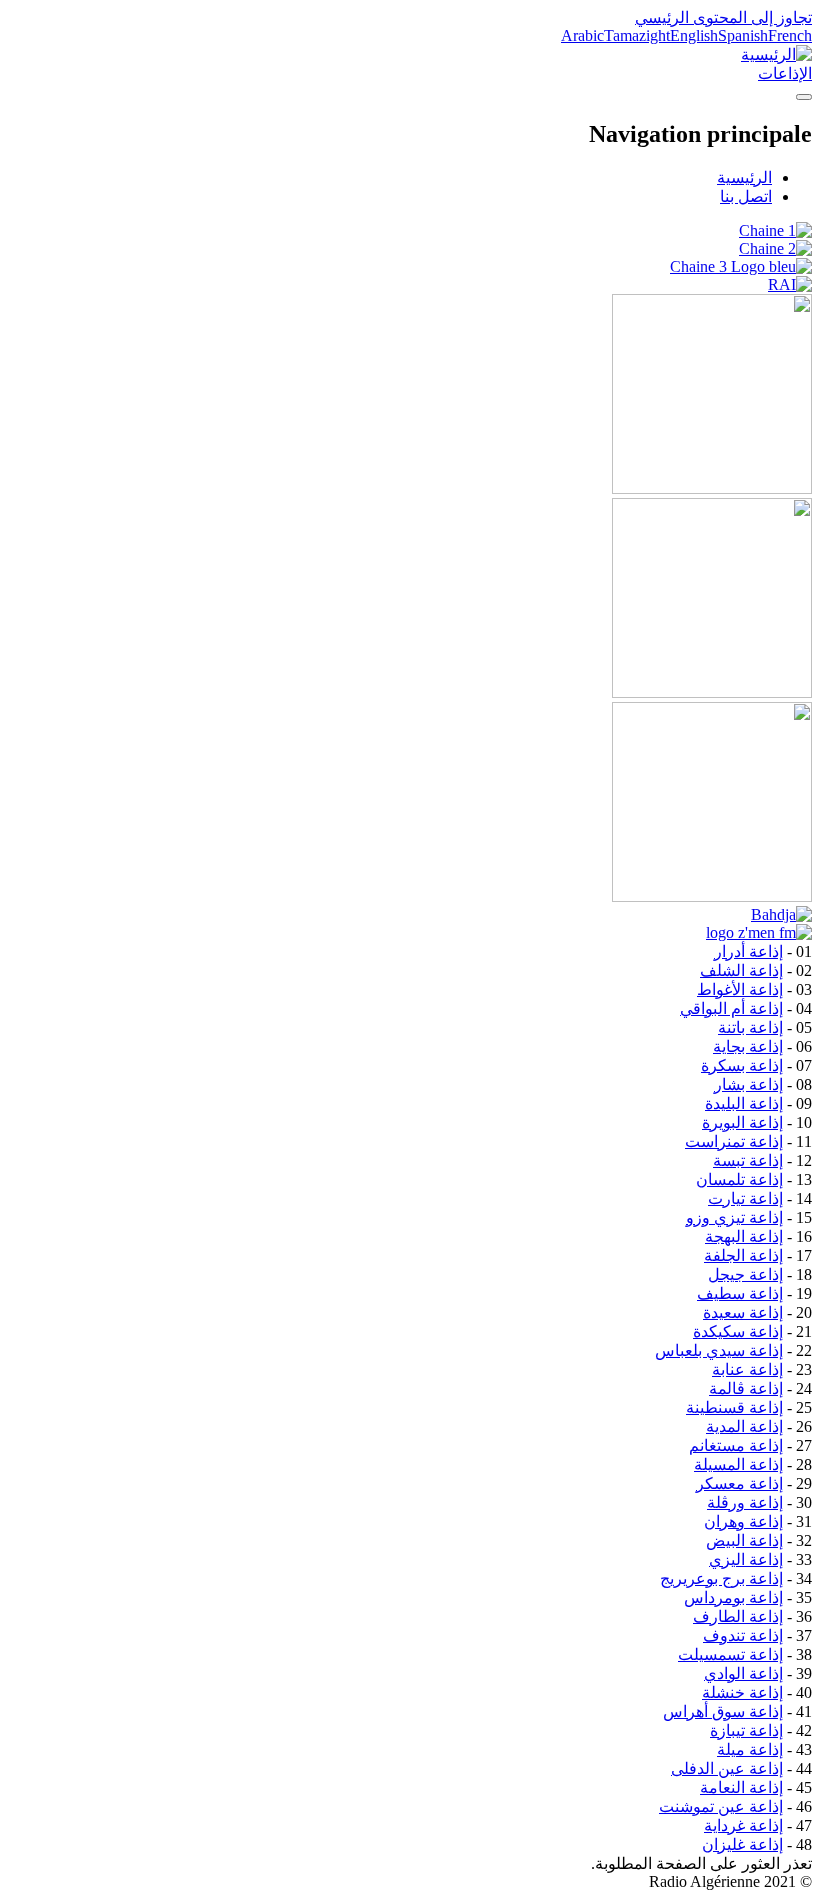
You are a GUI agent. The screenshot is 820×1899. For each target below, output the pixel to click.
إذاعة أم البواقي (731, 1008)
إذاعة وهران (743, 1521)
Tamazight (637, 35)
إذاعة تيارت (745, 1198)
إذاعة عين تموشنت (721, 1806)
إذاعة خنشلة (742, 1692)
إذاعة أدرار (748, 951)
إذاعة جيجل (745, 1274)
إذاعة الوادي (743, 1673)
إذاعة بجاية (748, 1046)
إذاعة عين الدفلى (727, 1768)
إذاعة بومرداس (733, 1597)
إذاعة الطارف (738, 1616)
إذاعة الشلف (741, 970)
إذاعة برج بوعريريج (721, 1578)
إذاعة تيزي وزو (734, 1217)
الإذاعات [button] (785, 73)
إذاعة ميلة (750, 1749)
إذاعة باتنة (750, 1027)
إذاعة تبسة (748, 1160)
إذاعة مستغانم (736, 1445)
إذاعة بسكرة (742, 1065)
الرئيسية (744, 177)
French (790, 35)
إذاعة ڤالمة (746, 1388)
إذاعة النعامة (741, 1787)
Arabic (582, 35)
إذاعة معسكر (739, 1483)
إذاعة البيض (744, 1540)
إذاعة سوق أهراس (723, 1711)
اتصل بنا (746, 196)
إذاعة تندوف (743, 1635)
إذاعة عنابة (747, 1369)
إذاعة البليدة (744, 1103)
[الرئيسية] (776, 54)
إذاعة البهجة (744, 1236)
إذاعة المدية (744, 1426)
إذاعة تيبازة (746, 1730)
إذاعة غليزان (742, 1844)
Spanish (743, 35)
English (694, 35)
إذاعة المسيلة (738, 1464)
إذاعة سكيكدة (738, 1331)
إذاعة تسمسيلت (730, 1654)
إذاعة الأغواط (740, 989)
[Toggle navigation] (804, 97)
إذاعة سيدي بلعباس (719, 1350)
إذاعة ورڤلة (745, 1502)
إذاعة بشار (748, 1084)
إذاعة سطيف (740, 1293)
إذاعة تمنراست (734, 1141)
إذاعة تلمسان (739, 1179)
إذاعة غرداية (743, 1825)
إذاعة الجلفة (743, 1255)
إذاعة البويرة (742, 1122)
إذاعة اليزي (746, 1559)
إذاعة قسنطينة (734, 1407)
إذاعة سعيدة (743, 1312)
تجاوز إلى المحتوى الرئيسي (723, 17)
